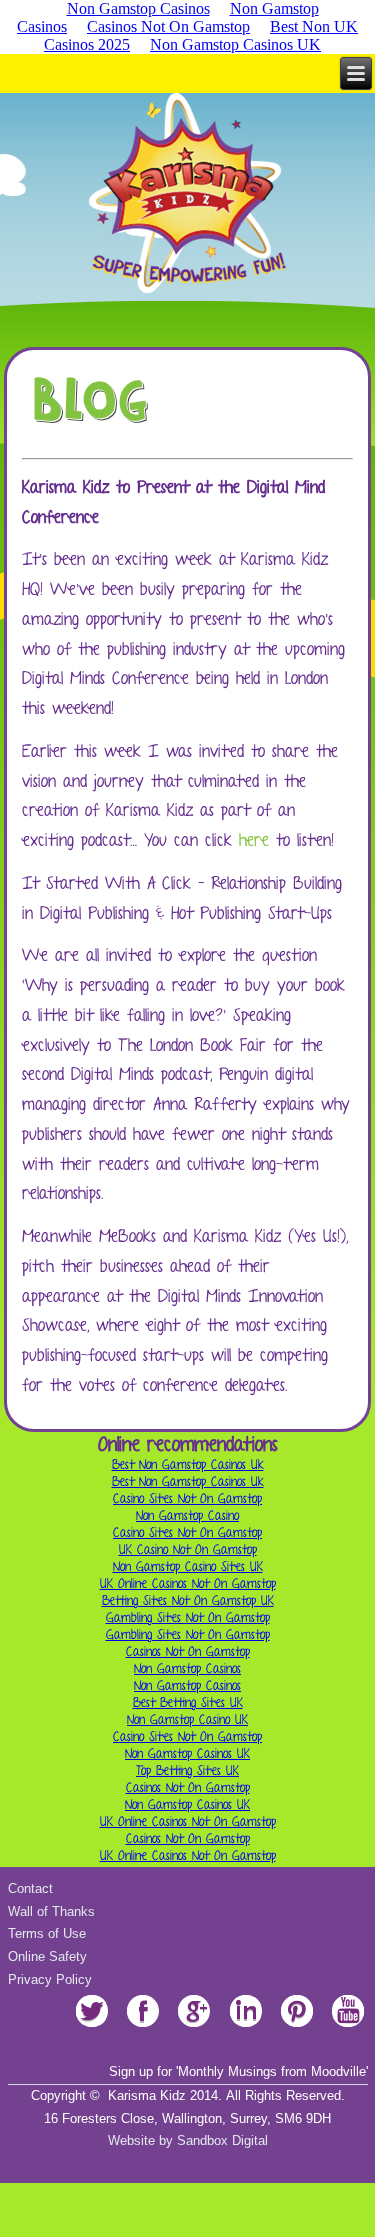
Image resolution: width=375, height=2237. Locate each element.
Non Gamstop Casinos (187, 1668)
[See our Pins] (296, 2026)
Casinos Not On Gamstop (168, 26)
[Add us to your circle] (194, 2026)
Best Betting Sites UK (188, 1702)
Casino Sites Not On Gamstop (187, 1498)
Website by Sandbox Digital (188, 2140)
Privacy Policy (50, 1979)
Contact (30, 1888)
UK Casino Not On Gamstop (188, 1549)
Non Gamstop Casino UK (187, 1719)
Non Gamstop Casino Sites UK (188, 1566)
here (254, 840)
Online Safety (47, 1956)
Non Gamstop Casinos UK (235, 44)
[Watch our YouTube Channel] (347, 2026)
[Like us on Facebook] (143, 2026)
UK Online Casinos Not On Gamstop (188, 1583)
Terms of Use (47, 1933)
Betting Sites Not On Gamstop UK (188, 1600)
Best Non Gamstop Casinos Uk (188, 1464)
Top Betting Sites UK (187, 1770)
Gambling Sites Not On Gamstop (188, 1617)
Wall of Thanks (51, 1911)
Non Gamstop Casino (187, 1515)
